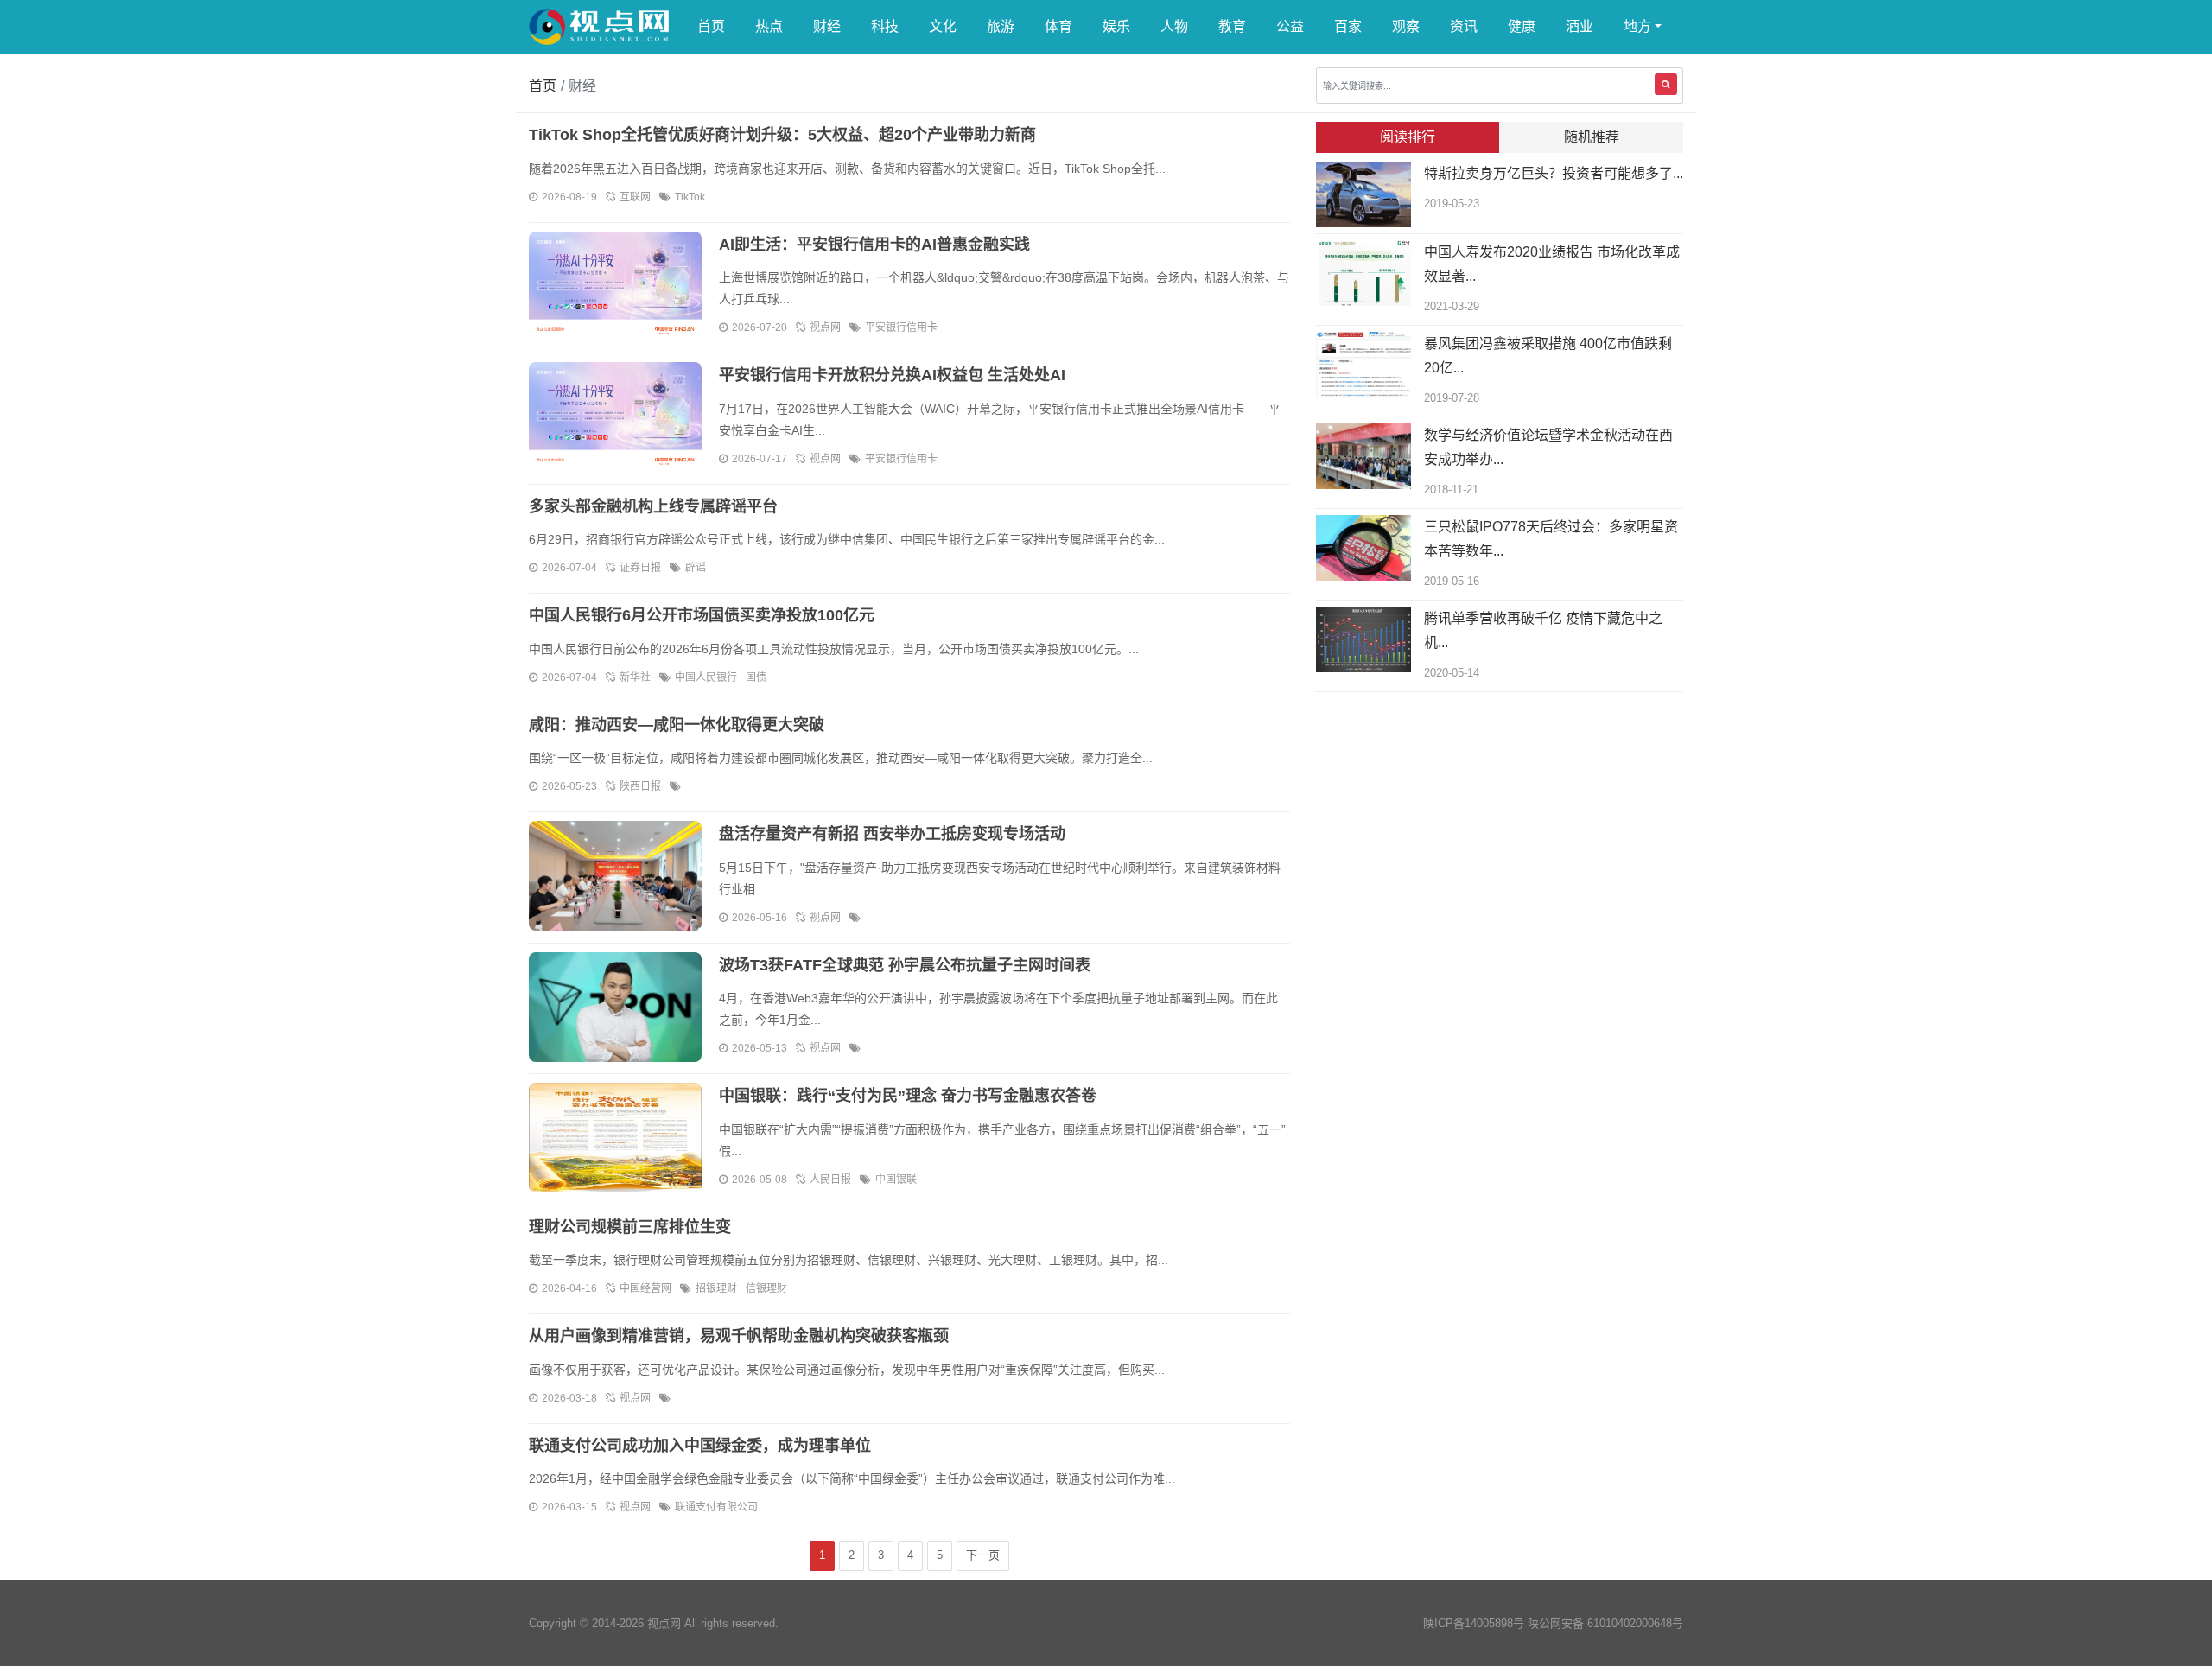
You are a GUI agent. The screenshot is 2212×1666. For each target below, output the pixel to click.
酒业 (1580, 26)
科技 (885, 26)
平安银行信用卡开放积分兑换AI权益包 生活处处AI (892, 375)
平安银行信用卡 (901, 327)
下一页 (983, 1555)
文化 (943, 26)
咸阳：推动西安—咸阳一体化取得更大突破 (677, 725)
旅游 (1001, 26)
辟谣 (696, 568)
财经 (827, 26)
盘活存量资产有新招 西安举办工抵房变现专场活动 (892, 834)
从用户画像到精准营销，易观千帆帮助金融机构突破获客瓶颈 (739, 1336)
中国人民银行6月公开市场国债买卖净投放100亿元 (702, 615)
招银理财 (716, 1288)
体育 (1058, 26)
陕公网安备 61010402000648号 (1605, 1623)
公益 (1290, 26)
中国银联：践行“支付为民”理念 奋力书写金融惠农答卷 (908, 1096)
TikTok (690, 197)
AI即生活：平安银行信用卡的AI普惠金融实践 (874, 245)
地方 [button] (1637, 26)
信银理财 (766, 1288)
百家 (1348, 26)
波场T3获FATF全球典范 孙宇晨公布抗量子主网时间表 (905, 965)
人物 (1174, 26)
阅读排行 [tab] (1408, 137)
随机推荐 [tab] (1592, 137)
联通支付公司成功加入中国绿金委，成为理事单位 (700, 1446)
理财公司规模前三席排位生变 (630, 1227)
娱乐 (1116, 26)
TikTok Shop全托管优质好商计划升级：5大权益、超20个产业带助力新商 (782, 135)
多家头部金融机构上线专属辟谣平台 (653, 506)
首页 (711, 26)
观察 (1406, 26)
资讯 (1464, 26)
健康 (1522, 26)
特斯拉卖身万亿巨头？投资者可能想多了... (1554, 173)
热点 (769, 26)
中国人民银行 (706, 677)
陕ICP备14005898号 (1474, 1623)
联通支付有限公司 (716, 1507)
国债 (756, 677)
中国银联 (896, 1180)
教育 (1232, 26)
